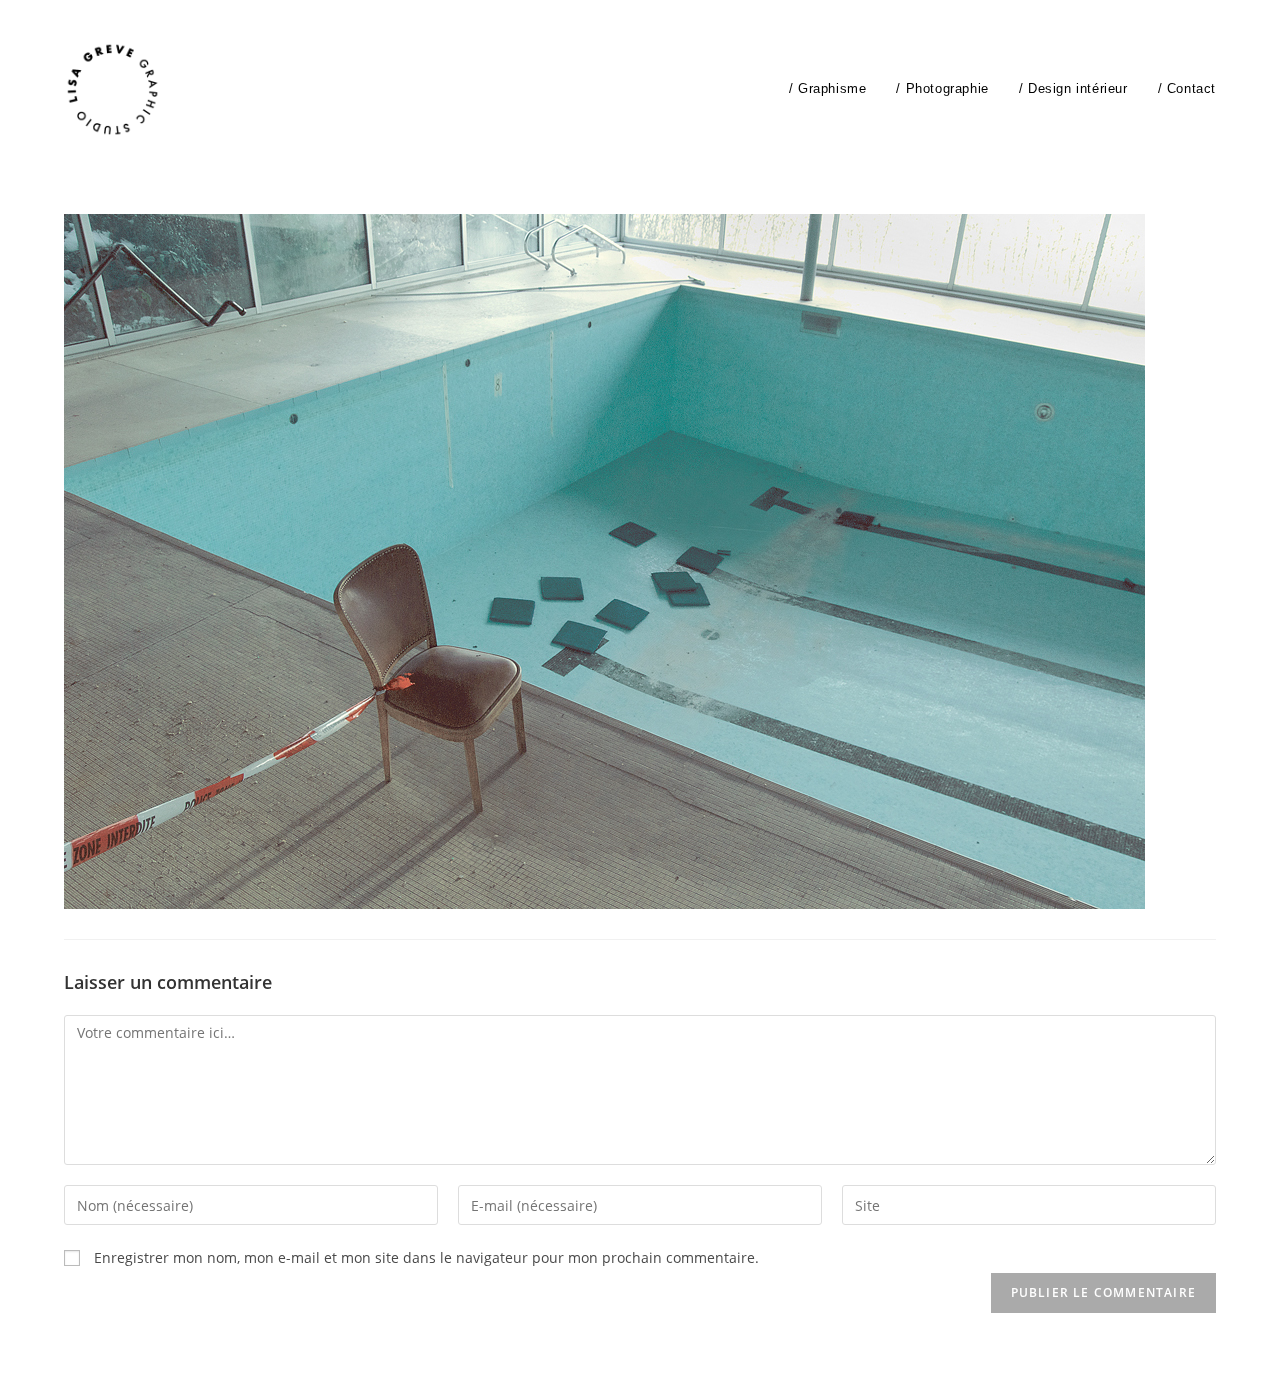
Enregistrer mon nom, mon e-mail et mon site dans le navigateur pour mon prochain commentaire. (426, 1257)
